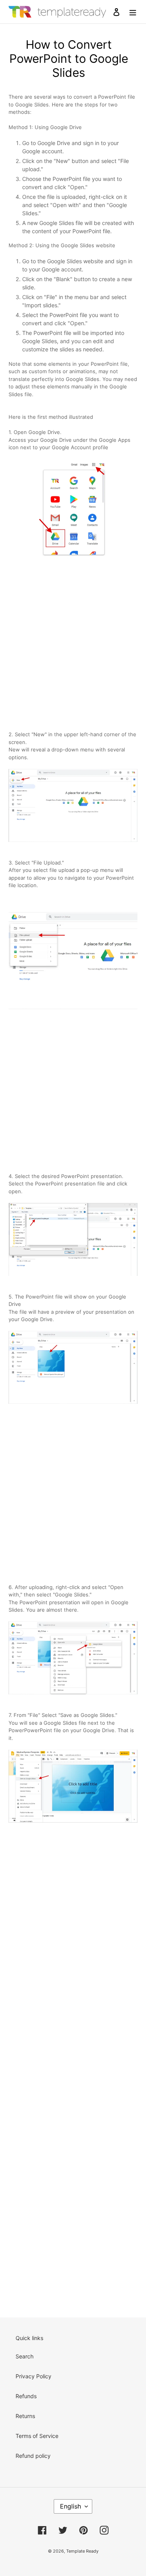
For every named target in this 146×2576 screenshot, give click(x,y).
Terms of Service (37, 2436)
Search (25, 2356)
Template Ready (82, 2551)
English (70, 2506)
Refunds (26, 2396)
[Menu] (133, 12)
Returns (25, 2416)
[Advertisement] (73, 642)
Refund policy (33, 2456)
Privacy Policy (33, 2376)
